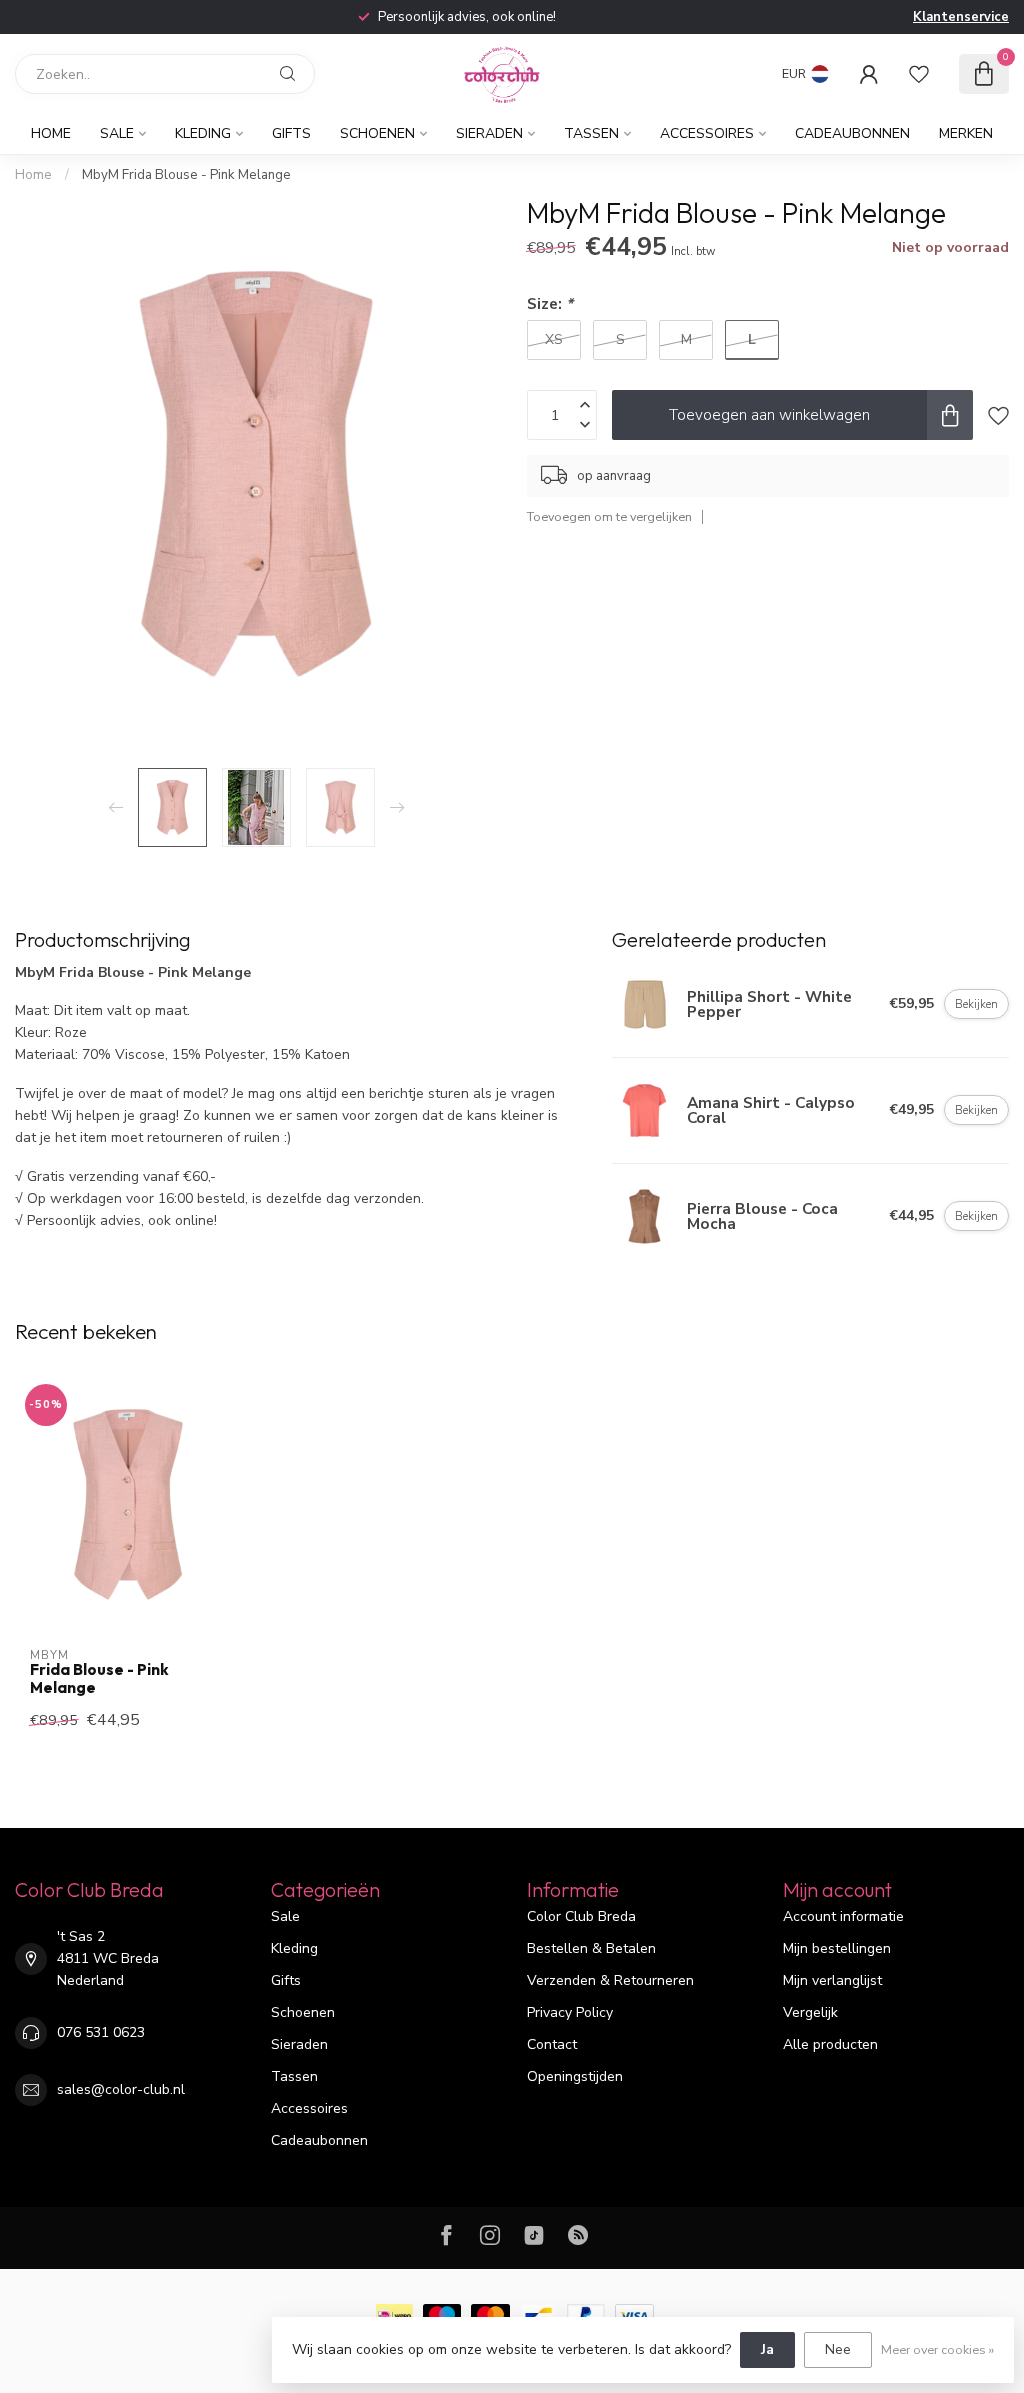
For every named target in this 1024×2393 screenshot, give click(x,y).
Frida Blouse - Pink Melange (99, 1679)
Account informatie (843, 1916)
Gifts (291, 133)
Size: (550, 303)
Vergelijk (810, 2012)
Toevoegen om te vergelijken (609, 516)
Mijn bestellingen (837, 1948)
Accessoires (707, 133)
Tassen (591, 133)
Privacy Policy (570, 2012)
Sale (117, 133)
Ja (767, 2349)
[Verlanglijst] (919, 74)
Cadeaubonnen (852, 133)
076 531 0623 (101, 2032)
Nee (838, 2349)
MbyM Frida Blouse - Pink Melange (186, 175)
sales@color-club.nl (121, 2089)
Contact (552, 2044)
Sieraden (489, 133)
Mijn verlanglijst (832, 1980)
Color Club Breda (581, 1916)
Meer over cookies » (937, 2349)
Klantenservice (961, 17)
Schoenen (377, 133)
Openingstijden (575, 2076)
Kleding (203, 133)
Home (51, 133)
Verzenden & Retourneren (610, 1980)
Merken (966, 133)
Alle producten (830, 2044)
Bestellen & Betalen (591, 1948)
